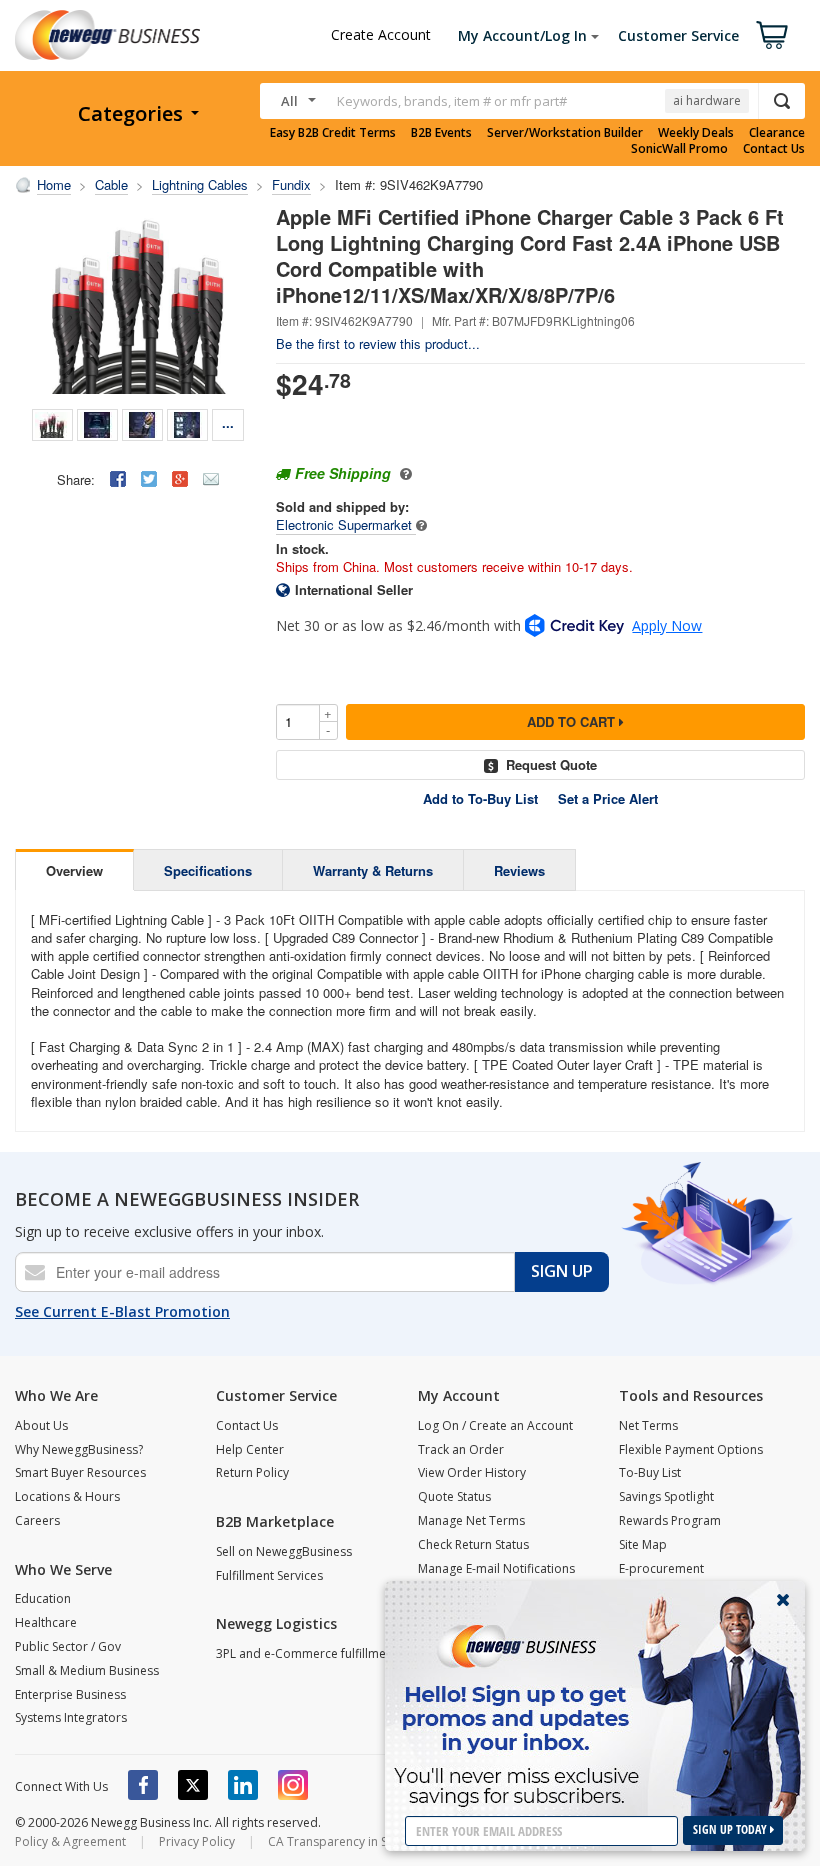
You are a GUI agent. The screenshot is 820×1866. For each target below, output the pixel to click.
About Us (41, 1425)
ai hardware (707, 100)
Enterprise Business (70, 1694)
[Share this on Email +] (211, 479)
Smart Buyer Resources (80, 1472)
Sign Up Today (731, 1829)
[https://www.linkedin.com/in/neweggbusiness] (243, 1785)
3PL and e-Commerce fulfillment (306, 1653)
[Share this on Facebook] (118, 479)
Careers (37, 1520)
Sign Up (562, 1271)
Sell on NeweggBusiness (284, 1551)
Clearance (777, 133)
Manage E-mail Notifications (496, 1568)
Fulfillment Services (269, 1575)
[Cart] (772, 35)
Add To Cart (573, 721)
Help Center (250, 1449)
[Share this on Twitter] (149, 479)
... (228, 422)
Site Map (643, 1544)
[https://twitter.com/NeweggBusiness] (193, 1785)
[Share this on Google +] (180, 479)
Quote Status (454, 1496)
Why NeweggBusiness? (79, 1449)
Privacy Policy (197, 1841)
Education (43, 1598)
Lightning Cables (200, 184)
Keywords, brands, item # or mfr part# (452, 101)
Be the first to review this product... (378, 343)
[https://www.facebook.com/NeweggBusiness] (143, 1785)
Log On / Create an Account (495, 1425)
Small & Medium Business (87, 1670)
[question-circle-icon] (403, 473)
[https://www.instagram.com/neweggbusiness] (293, 1785)
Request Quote (551, 764)
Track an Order (461, 1449)
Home (54, 184)
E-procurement (661, 1568)
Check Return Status (473, 1544)
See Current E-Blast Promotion (122, 1311)
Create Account (381, 34)
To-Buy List (650, 1472)
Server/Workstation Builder (565, 133)
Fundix (291, 184)
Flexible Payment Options (691, 1449)
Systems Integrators (71, 1717)
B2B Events (441, 133)
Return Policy (252, 1472)
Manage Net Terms (471, 1520)
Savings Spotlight (666, 1496)
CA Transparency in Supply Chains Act (374, 1841)
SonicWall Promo (679, 149)
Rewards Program (670, 1520)
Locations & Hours (67, 1496)
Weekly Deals (696, 133)
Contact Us (774, 149)
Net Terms (648, 1425)
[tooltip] (421, 524)
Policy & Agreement (70, 1841)
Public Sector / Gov (68, 1646)
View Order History (472, 1472)
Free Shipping (343, 473)
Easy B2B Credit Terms (333, 133)
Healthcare (46, 1622)
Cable (111, 184)
